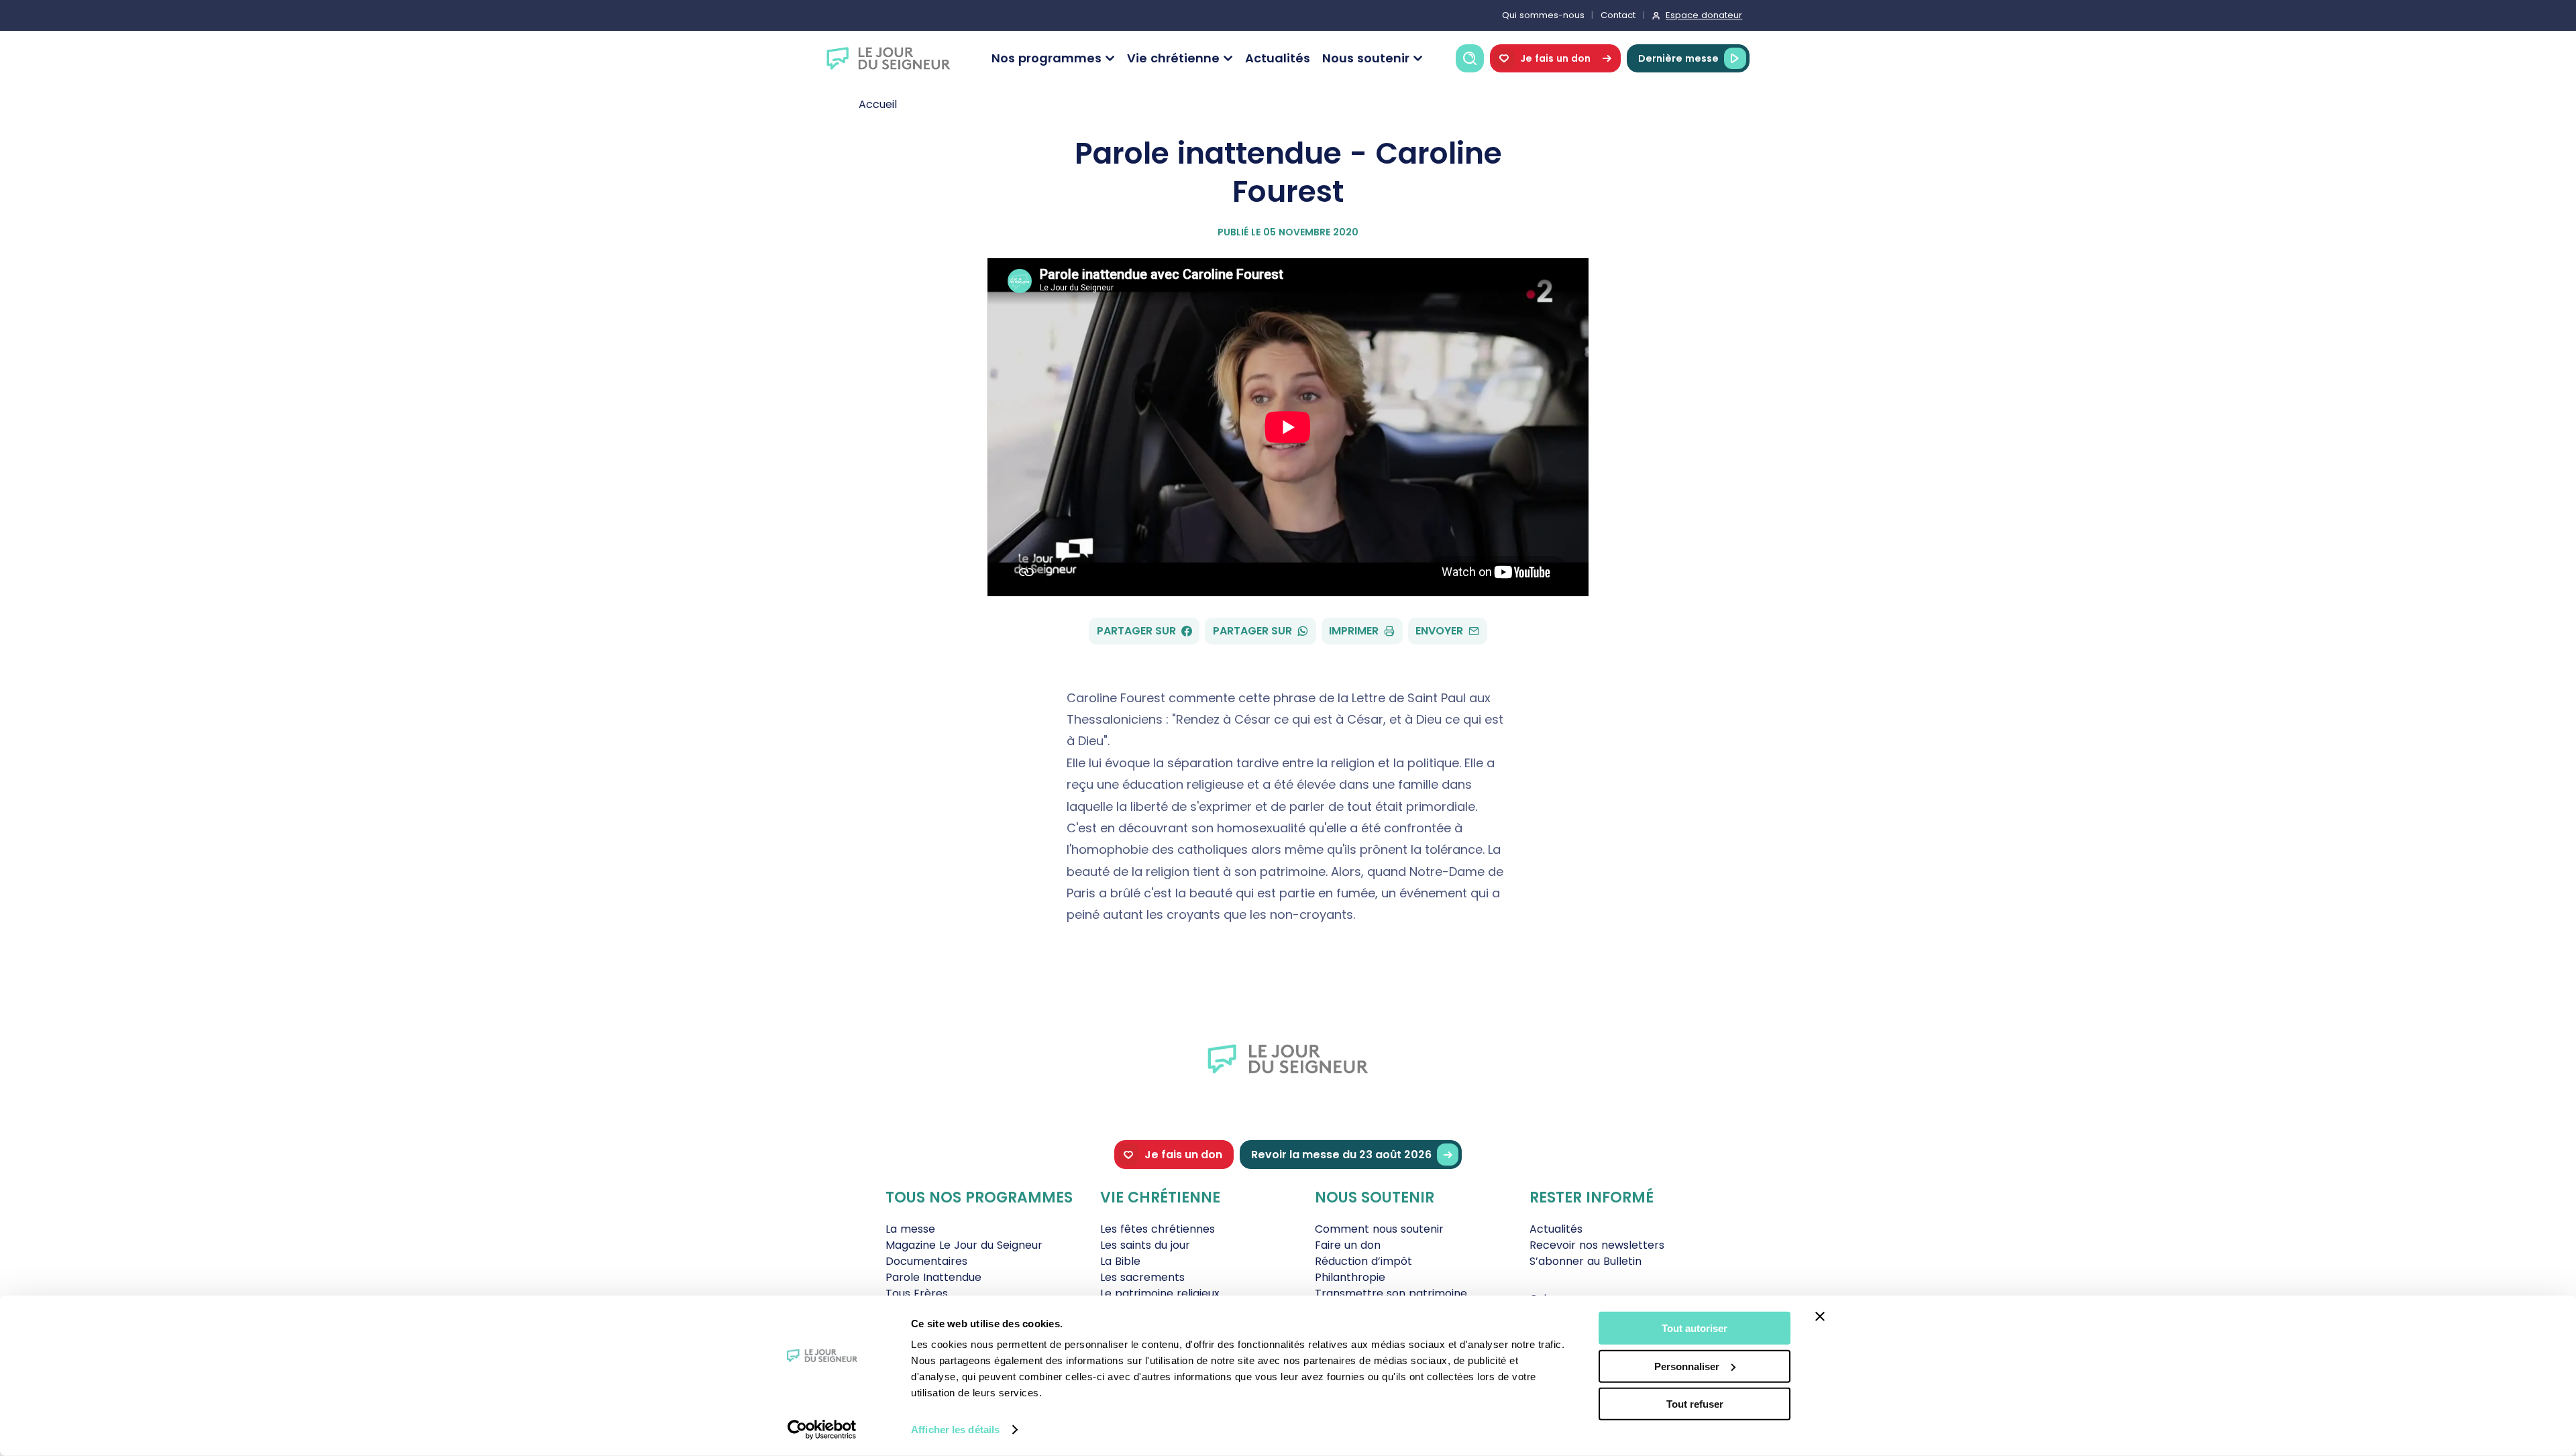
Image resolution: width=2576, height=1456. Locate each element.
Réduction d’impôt (1363, 1261)
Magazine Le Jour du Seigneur (964, 1245)
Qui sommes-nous (1543, 15)
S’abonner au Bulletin (1586, 1261)
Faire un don (1348, 1245)
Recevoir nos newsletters (1597, 1245)
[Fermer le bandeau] (1820, 1317)
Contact (1618, 15)
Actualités (1278, 58)
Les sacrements (1142, 1277)
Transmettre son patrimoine (1391, 1293)
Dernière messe (1678, 58)
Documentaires (926, 1261)
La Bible (1120, 1261)
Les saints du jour (1145, 1245)
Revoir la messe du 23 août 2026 (1341, 1155)
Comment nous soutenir (1379, 1229)
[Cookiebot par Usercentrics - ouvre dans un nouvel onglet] (822, 1430)
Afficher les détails (955, 1430)
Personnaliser (1687, 1366)
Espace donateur (1704, 15)
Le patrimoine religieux (1160, 1293)
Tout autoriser (1695, 1328)
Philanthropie (1350, 1277)
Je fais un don (1555, 58)
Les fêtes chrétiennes (1158, 1229)
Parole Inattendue (933, 1277)
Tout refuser (1695, 1404)
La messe (910, 1229)
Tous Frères (917, 1293)
